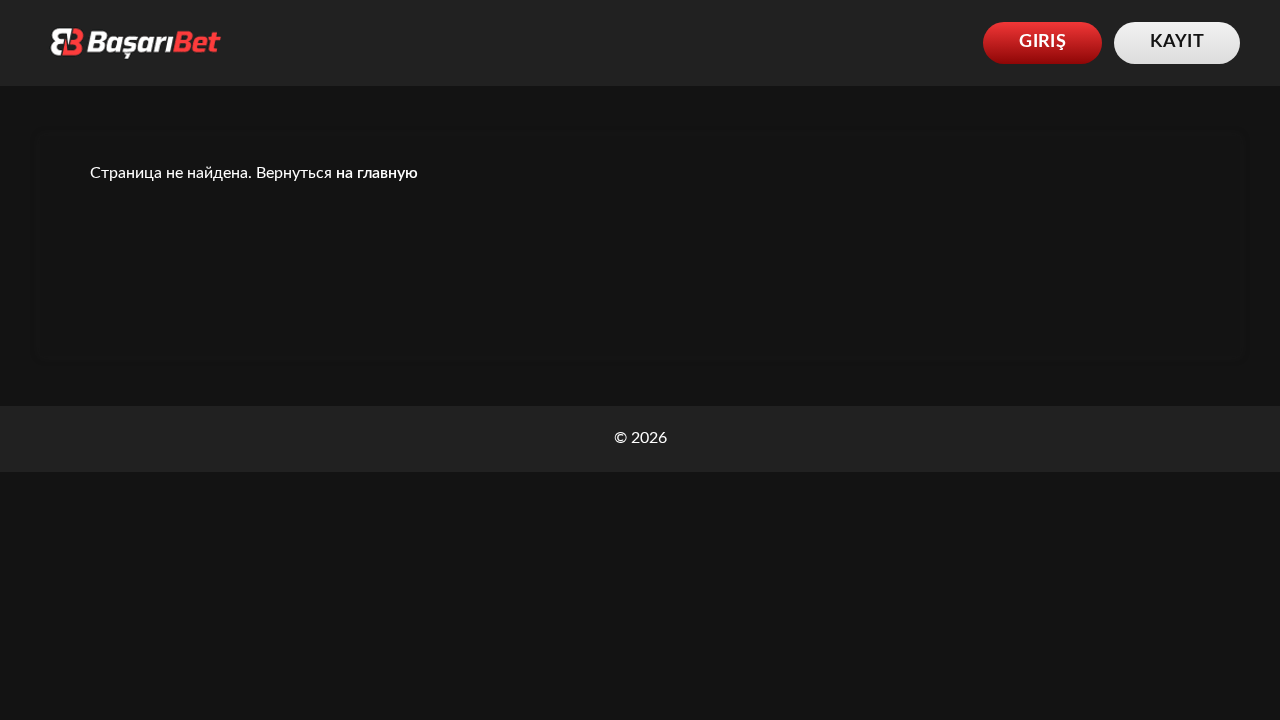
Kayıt (1177, 42)
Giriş (1042, 42)
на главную (377, 173)
